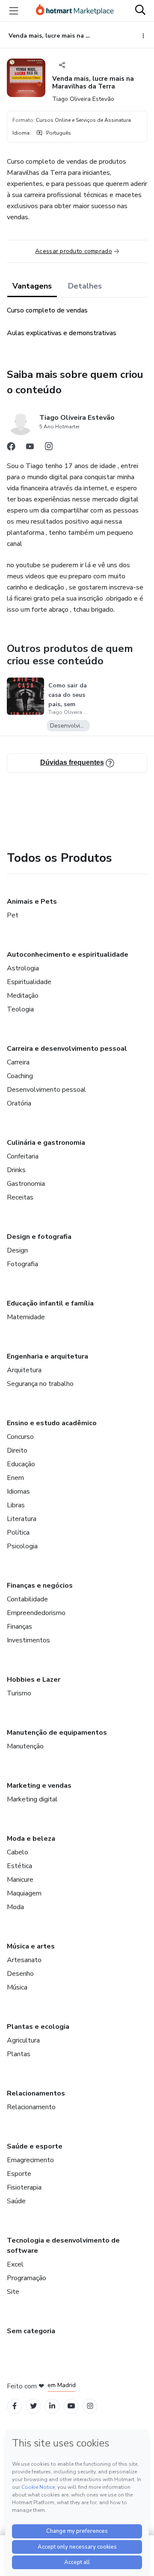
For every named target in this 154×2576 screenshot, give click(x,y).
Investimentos (28, 1640)
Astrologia (23, 968)
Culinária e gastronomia (46, 1143)
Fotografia (22, 1264)
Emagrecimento (30, 2160)
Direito (17, 1450)
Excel (15, 2264)
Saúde (16, 2201)
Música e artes (31, 1946)
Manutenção (25, 1746)
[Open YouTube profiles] (71, 2406)
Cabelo (18, 1852)
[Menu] (14, 11)
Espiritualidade (29, 982)
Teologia (20, 1009)
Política (18, 1533)
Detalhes (85, 286)
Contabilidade (27, 1599)
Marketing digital (32, 1799)
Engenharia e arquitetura (47, 1356)
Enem (15, 1478)
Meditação (23, 996)
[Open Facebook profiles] (15, 2406)
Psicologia (22, 1546)
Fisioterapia (24, 2187)
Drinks (16, 1170)
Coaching (20, 1076)
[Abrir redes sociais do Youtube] (30, 448)
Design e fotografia (39, 1237)
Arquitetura (24, 1370)
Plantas (19, 2054)
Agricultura (23, 2040)
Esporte (19, 2174)
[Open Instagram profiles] (90, 2406)
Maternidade (26, 1317)
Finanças (19, 1627)
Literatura (22, 1519)
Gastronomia (26, 1184)
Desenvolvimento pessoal (46, 1090)
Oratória (19, 1103)
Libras (16, 1505)
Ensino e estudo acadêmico (52, 1423)
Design (17, 1250)
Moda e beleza (31, 1839)
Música (17, 1987)
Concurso (20, 1437)
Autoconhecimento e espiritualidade (68, 955)
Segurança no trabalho (40, 1384)
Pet (13, 915)
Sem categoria (31, 2331)
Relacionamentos (36, 2093)
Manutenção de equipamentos (57, 1733)
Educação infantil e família (50, 1303)
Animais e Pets (32, 902)
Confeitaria (23, 1156)
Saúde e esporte (35, 2146)
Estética (19, 1866)
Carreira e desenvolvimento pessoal (67, 1049)
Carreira (18, 1062)
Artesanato (24, 1960)
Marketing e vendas (39, 1786)
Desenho (20, 1974)
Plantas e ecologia (38, 2027)
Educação (21, 1464)
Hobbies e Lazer (34, 1680)
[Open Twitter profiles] (34, 2406)
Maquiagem (24, 1893)
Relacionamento (31, 2107)
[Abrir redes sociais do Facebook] (11, 448)
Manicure (20, 1880)
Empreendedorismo (36, 1613)
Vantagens (32, 286)
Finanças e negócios (40, 1586)
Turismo (19, 1693)
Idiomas (18, 1491)
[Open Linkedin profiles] (52, 2406)
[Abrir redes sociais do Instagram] (49, 448)
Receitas (20, 1197)
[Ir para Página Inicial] (75, 11)
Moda (15, 1907)
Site (13, 2292)
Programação (27, 2278)
